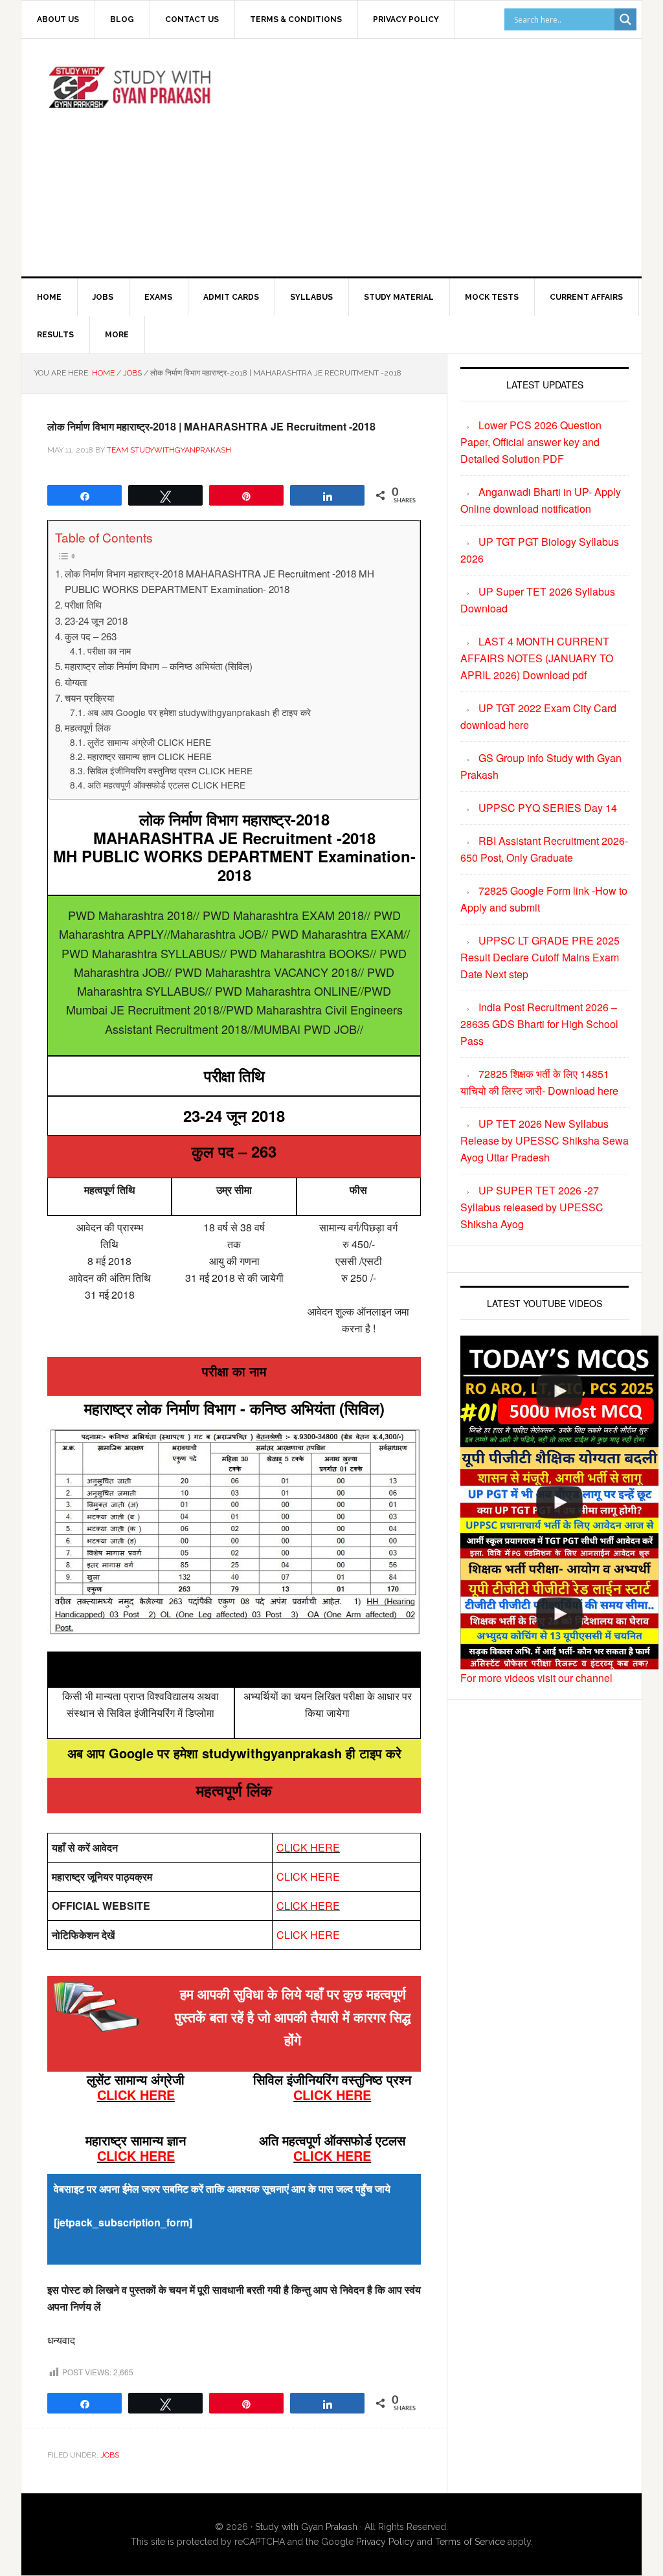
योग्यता (76, 682)
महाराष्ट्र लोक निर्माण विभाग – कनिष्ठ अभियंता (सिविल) (159, 666)
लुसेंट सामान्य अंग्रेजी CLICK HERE (149, 742)
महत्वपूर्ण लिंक (88, 727)
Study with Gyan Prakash (306, 2527)
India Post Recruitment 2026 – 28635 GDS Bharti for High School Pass (539, 1024)
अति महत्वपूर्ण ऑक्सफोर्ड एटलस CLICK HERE (166, 785)
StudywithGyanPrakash (131, 94)
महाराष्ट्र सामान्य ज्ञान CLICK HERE (150, 756)
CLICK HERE (308, 1847)
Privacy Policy (385, 2542)
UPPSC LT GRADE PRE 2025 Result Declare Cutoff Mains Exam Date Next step (540, 957)
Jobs (110, 2455)
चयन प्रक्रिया (89, 698)
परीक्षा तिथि (83, 604)
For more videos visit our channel (536, 1678)
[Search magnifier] (625, 19)
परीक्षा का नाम (109, 651)
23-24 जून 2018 (96, 621)
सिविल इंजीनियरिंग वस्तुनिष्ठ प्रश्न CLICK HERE (170, 770)
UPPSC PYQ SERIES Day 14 (548, 808)
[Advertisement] (452, 155)
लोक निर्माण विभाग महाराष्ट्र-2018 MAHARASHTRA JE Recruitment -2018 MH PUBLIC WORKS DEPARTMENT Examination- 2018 (219, 581)
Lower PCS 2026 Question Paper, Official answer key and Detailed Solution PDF (531, 442)
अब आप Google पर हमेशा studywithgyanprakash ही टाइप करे (199, 712)
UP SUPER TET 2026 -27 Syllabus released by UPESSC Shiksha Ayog (532, 1207)
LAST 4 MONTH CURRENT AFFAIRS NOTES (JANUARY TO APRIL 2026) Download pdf (537, 658)
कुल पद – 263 (91, 636)
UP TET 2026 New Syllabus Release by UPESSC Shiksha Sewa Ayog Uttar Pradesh (545, 1140)
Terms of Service (470, 2542)
